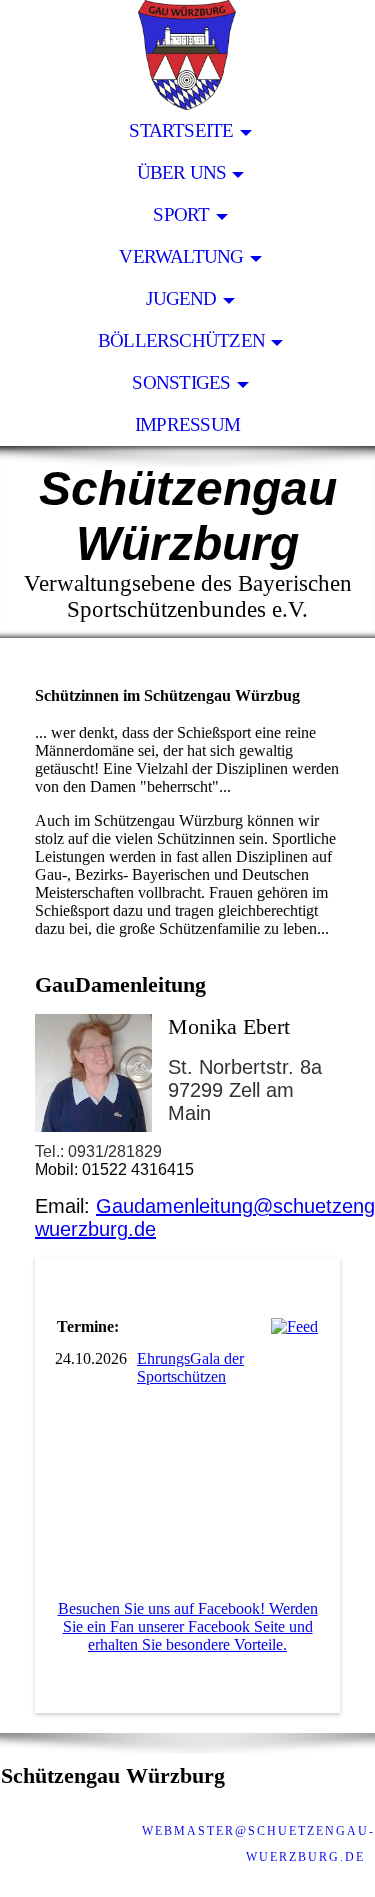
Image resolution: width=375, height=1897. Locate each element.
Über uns (182, 172)
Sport (181, 214)
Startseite (181, 130)
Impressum (187, 424)
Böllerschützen (181, 340)
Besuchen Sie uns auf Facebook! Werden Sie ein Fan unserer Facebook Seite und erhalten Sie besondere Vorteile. (188, 1626)
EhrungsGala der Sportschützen (190, 1367)
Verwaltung (181, 256)
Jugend (181, 298)
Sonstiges (181, 382)
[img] (187, 55)
